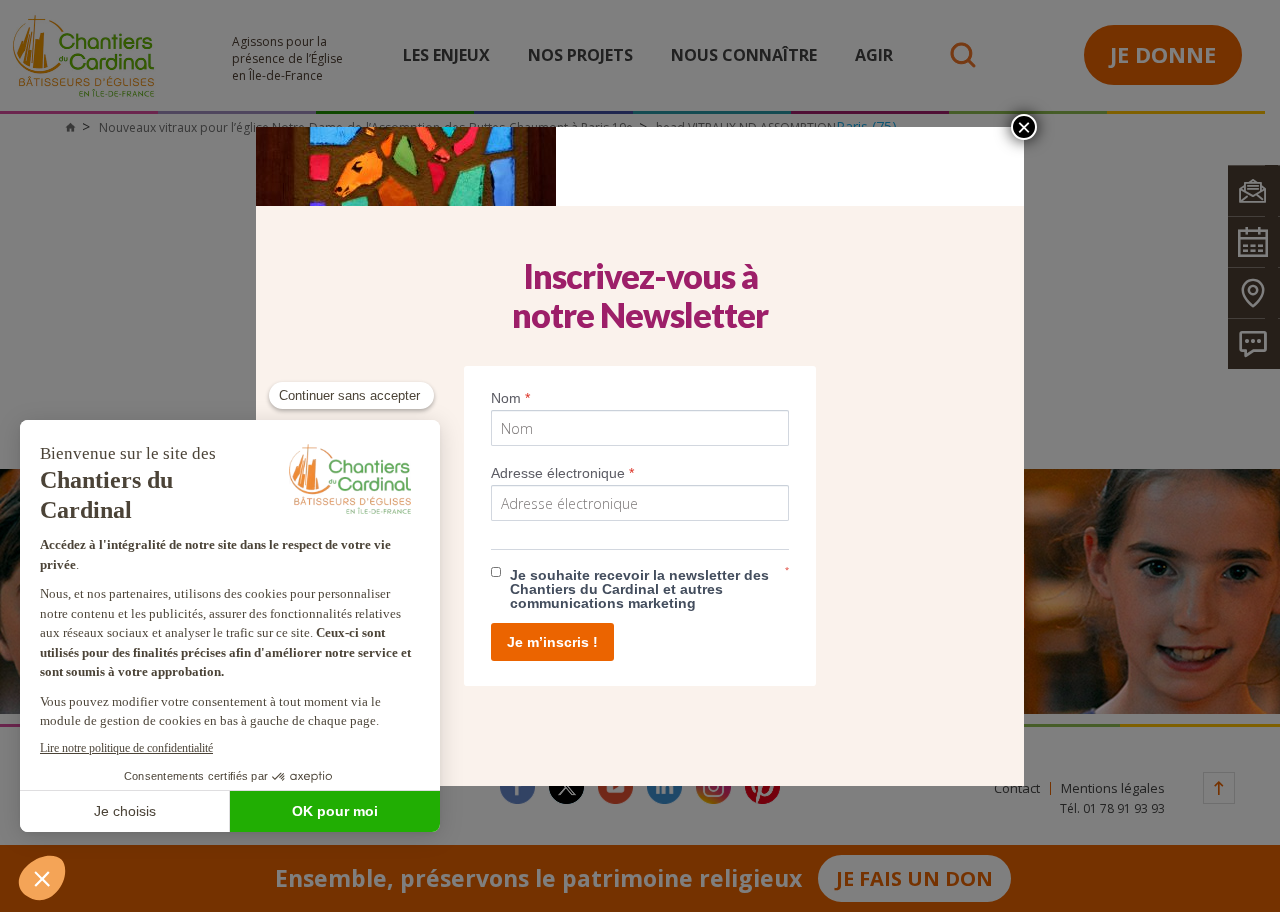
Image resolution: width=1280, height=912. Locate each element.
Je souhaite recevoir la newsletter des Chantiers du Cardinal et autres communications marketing (639, 589)
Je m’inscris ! (552, 642)
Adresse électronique (562, 473)
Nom (510, 398)
